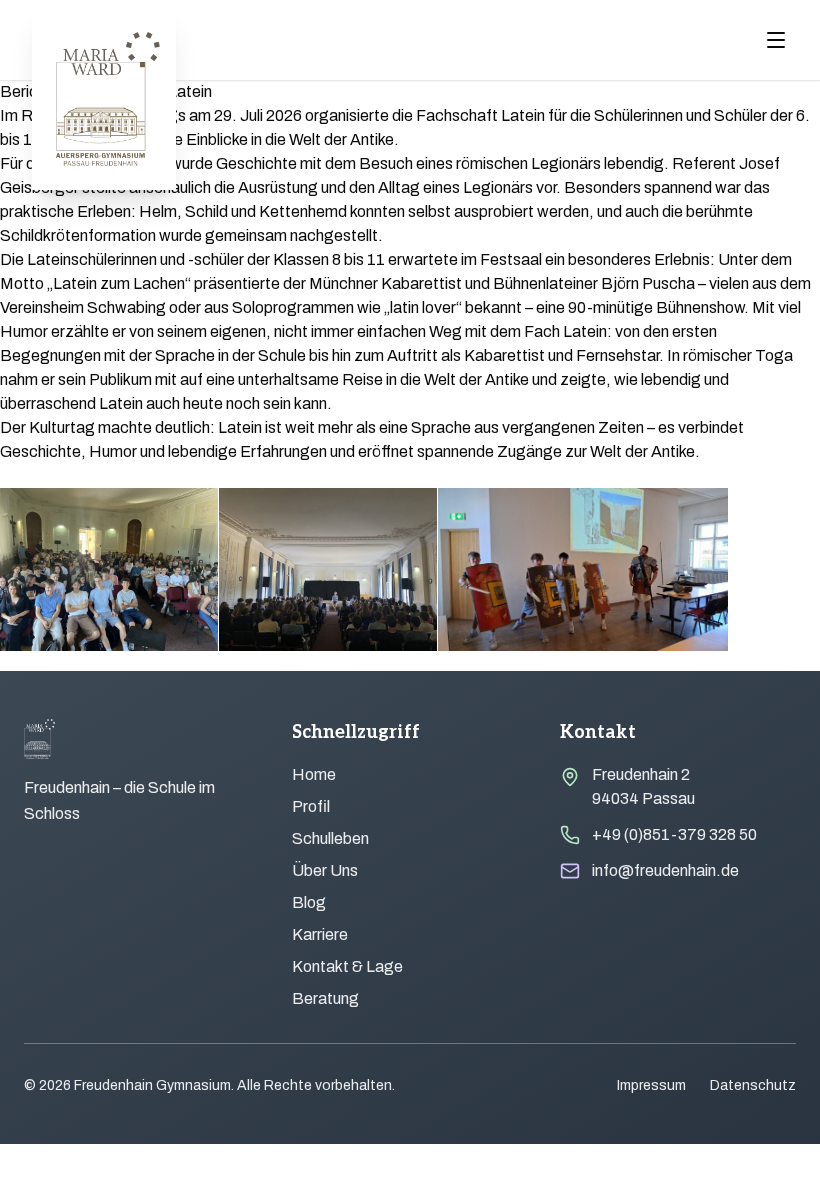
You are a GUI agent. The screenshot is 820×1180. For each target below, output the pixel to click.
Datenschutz (753, 1085)
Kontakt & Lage (347, 966)
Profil (311, 806)
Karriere (320, 934)
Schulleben (330, 838)
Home (314, 774)
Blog (309, 902)
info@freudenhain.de (665, 870)
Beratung (325, 998)
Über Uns (325, 870)
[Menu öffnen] (776, 40)
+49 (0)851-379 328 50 (674, 834)
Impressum (651, 1085)
